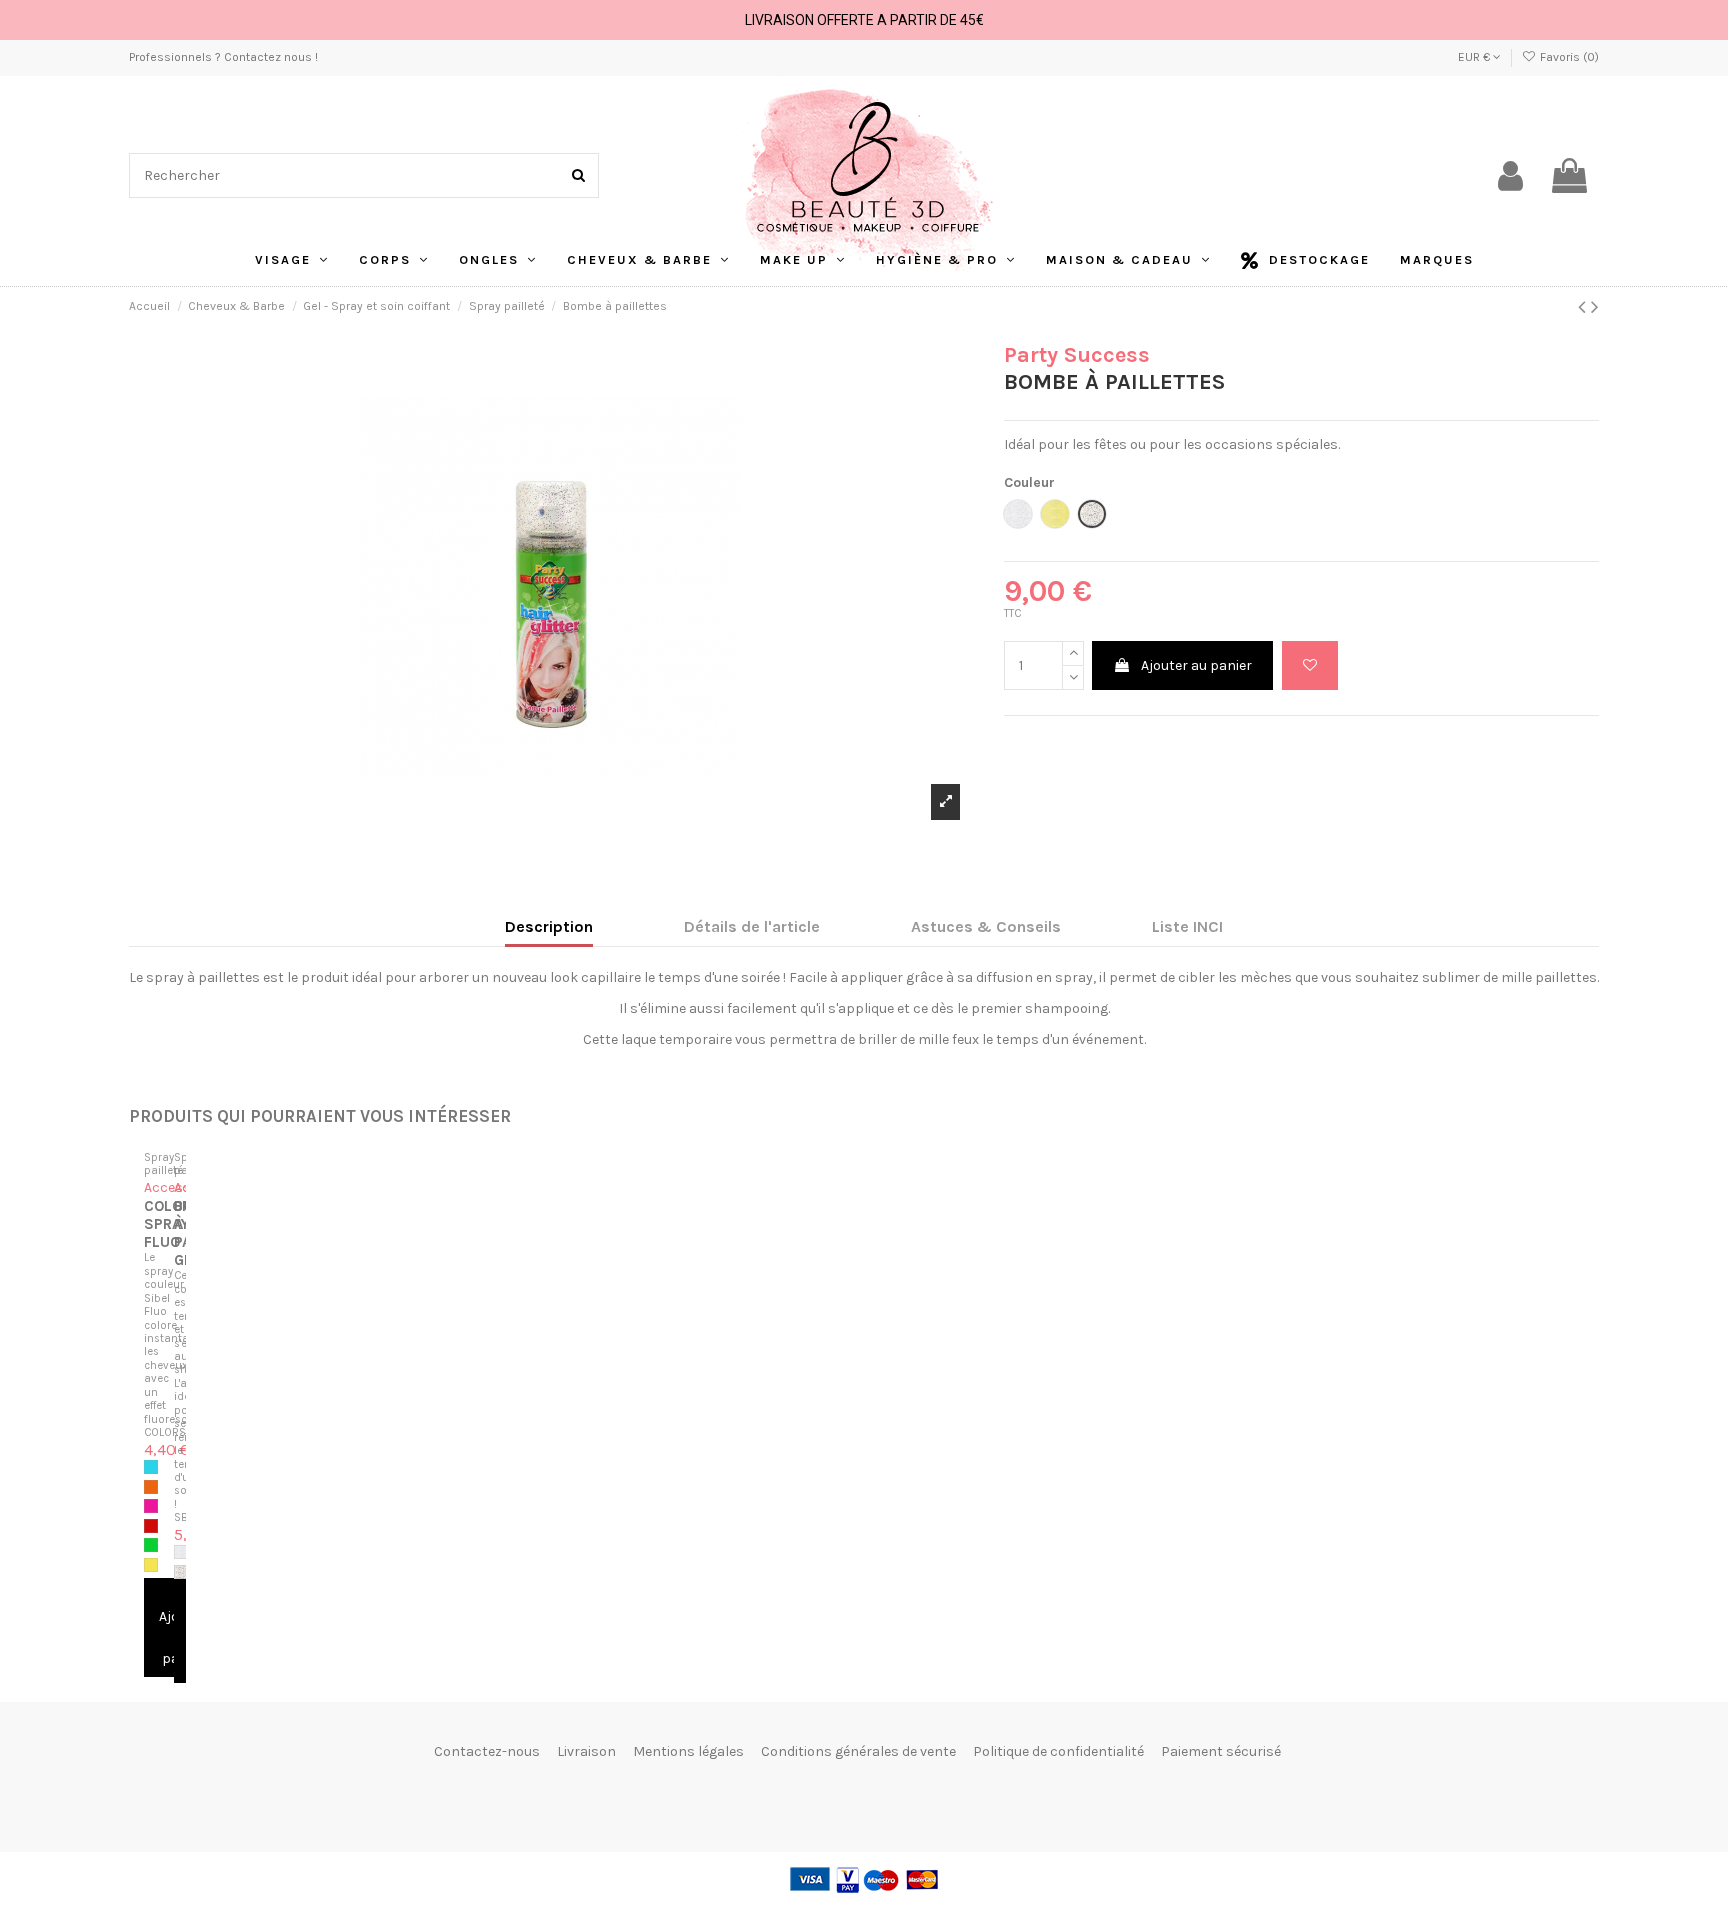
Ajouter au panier (1196, 665)
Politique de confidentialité (1058, 1751)
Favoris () (1568, 57)
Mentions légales (688, 1751)
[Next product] (1595, 307)
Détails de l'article (752, 926)
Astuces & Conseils (986, 926)
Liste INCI (1187, 926)
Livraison (586, 1751)
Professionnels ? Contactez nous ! (223, 57)
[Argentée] (181, 1552)
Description (549, 926)
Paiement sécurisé (1221, 1751)
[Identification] (1510, 176)
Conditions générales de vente (858, 1751)
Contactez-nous (487, 1751)
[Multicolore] (181, 1572)
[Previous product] (1584, 307)
